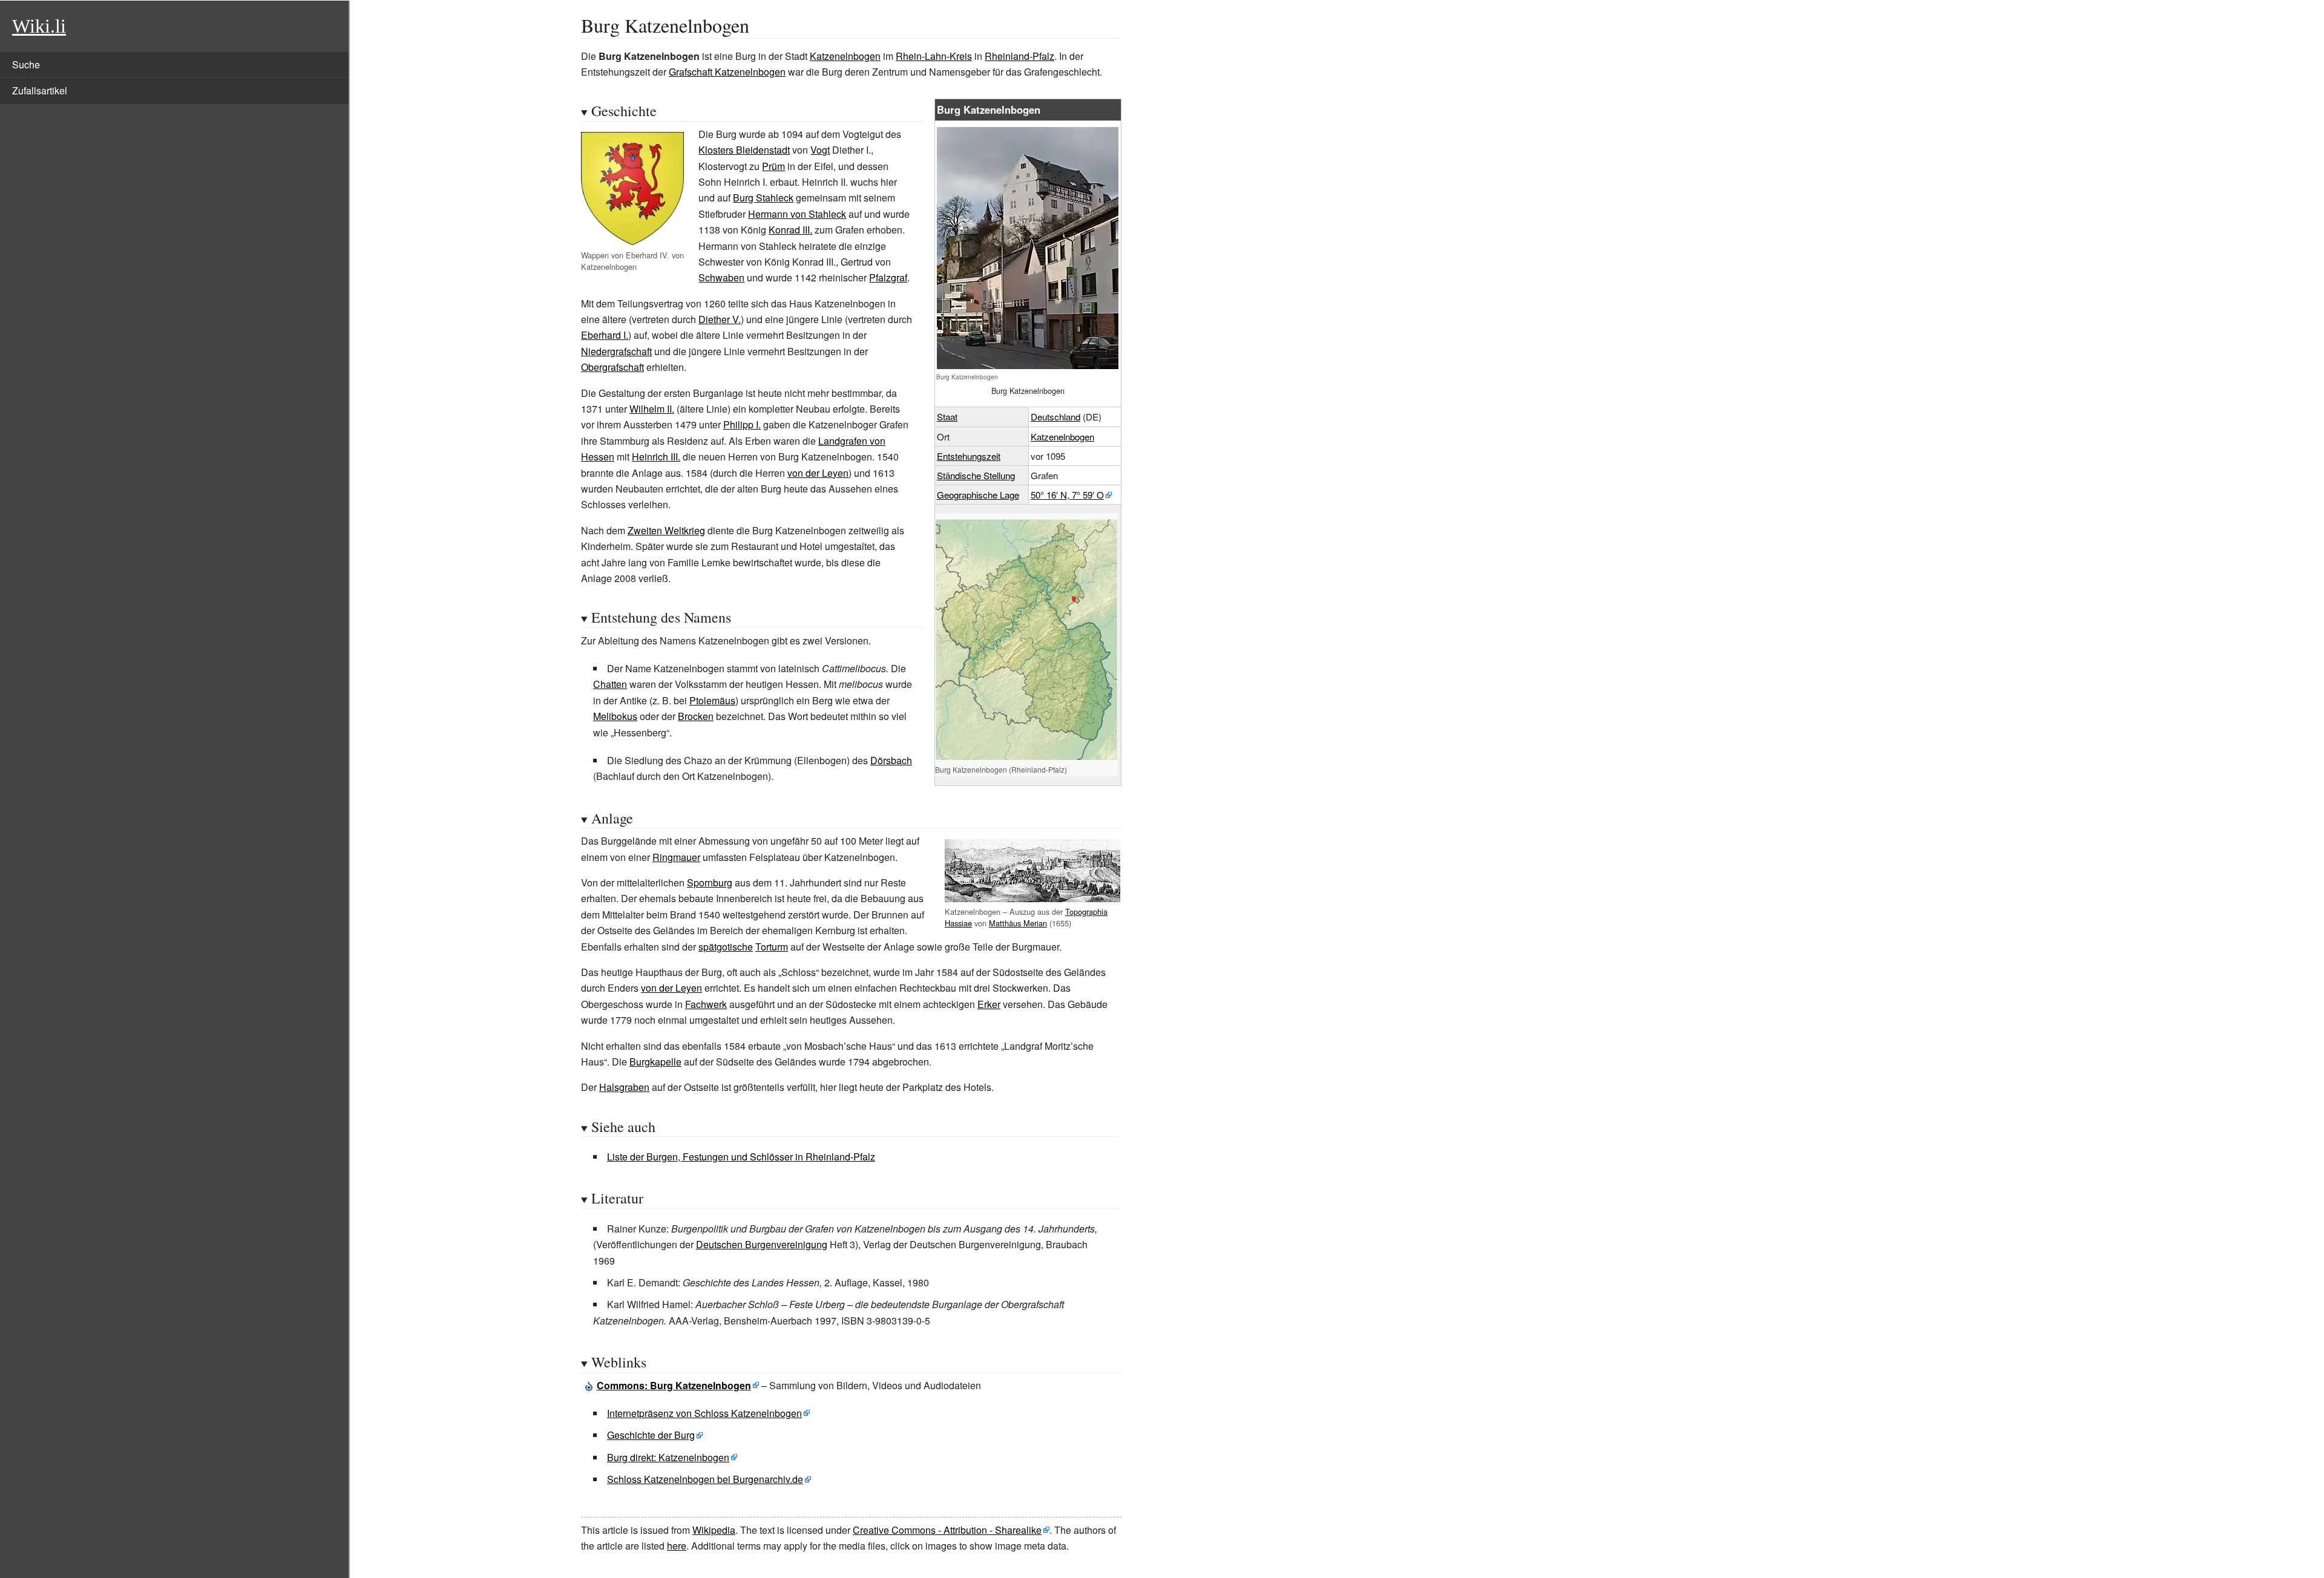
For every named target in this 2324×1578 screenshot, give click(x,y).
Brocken (696, 716)
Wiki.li (39, 26)
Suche (26, 64)
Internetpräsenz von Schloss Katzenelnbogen (704, 1413)
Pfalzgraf (888, 277)
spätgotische (726, 947)
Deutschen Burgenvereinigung (762, 1244)
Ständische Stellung (976, 475)
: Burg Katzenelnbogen (674, 1385)
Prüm (773, 166)
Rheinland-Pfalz (1019, 56)
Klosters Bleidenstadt (744, 150)
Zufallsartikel (40, 90)
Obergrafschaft (612, 367)
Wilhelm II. (652, 409)
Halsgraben (624, 1087)
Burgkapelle (655, 1062)
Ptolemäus (712, 700)
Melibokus (615, 716)
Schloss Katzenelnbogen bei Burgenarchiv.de (705, 1479)
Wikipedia (714, 1530)
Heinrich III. (656, 457)
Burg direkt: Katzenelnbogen (668, 1457)
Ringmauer (676, 857)
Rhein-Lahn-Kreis (934, 56)
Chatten (610, 684)
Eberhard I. (605, 335)
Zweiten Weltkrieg (666, 530)
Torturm (772, 947)
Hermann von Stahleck (797, 214)
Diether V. (720, 319)
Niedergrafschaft (616, 351)
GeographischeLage (978, 495)
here (677, 1546)
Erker (989, 1004)
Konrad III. (790, 230)
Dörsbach (891, 760)
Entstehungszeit (969, 456)
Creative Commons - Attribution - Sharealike (947, 1530)
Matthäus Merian (1018, 923)
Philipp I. (742, 424)
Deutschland (1055, 417)
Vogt (820, 150)
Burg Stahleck (763, 198)
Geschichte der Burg (651, 1435)
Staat (947, 417)
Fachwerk (706, 1004)
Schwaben (721, 277)
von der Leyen (818, 473)
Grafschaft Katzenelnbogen (727, 72)
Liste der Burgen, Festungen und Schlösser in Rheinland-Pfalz (741, 1157)
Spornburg (710, 882)
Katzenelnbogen (845, 56)
